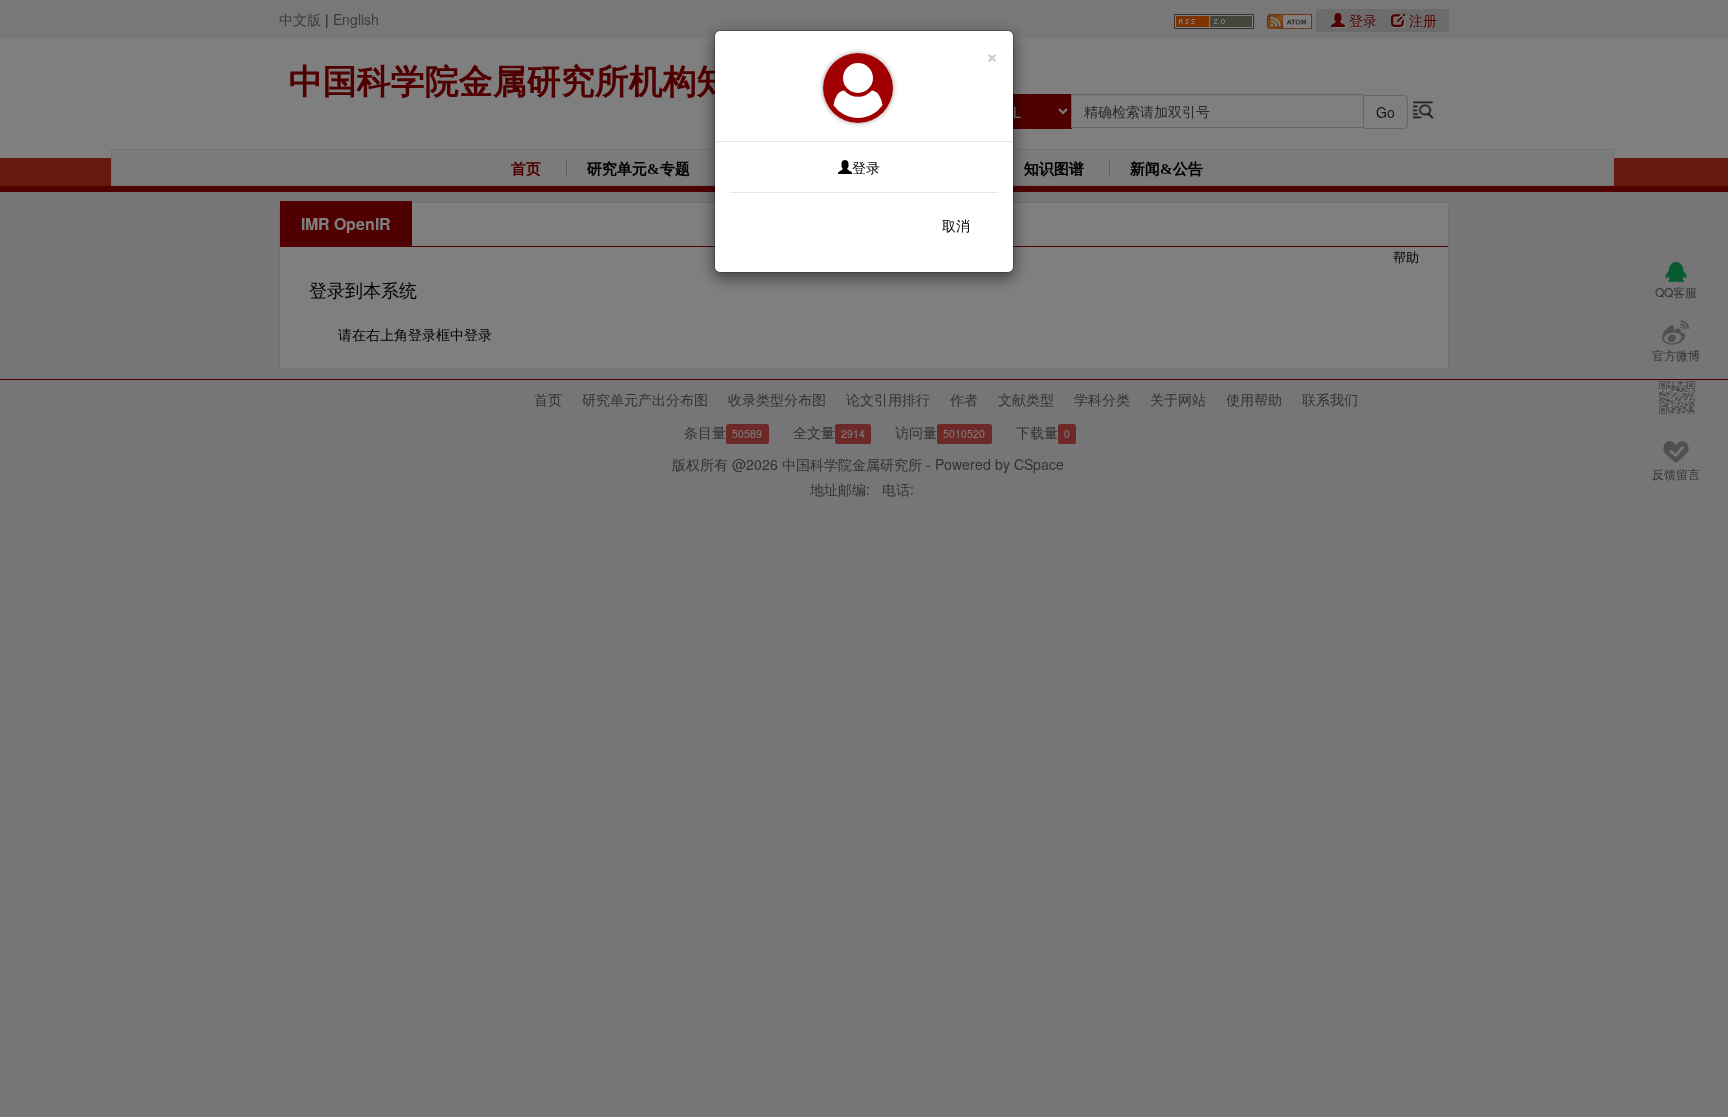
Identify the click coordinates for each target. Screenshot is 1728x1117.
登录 (866, 167)
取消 (956, 225)
